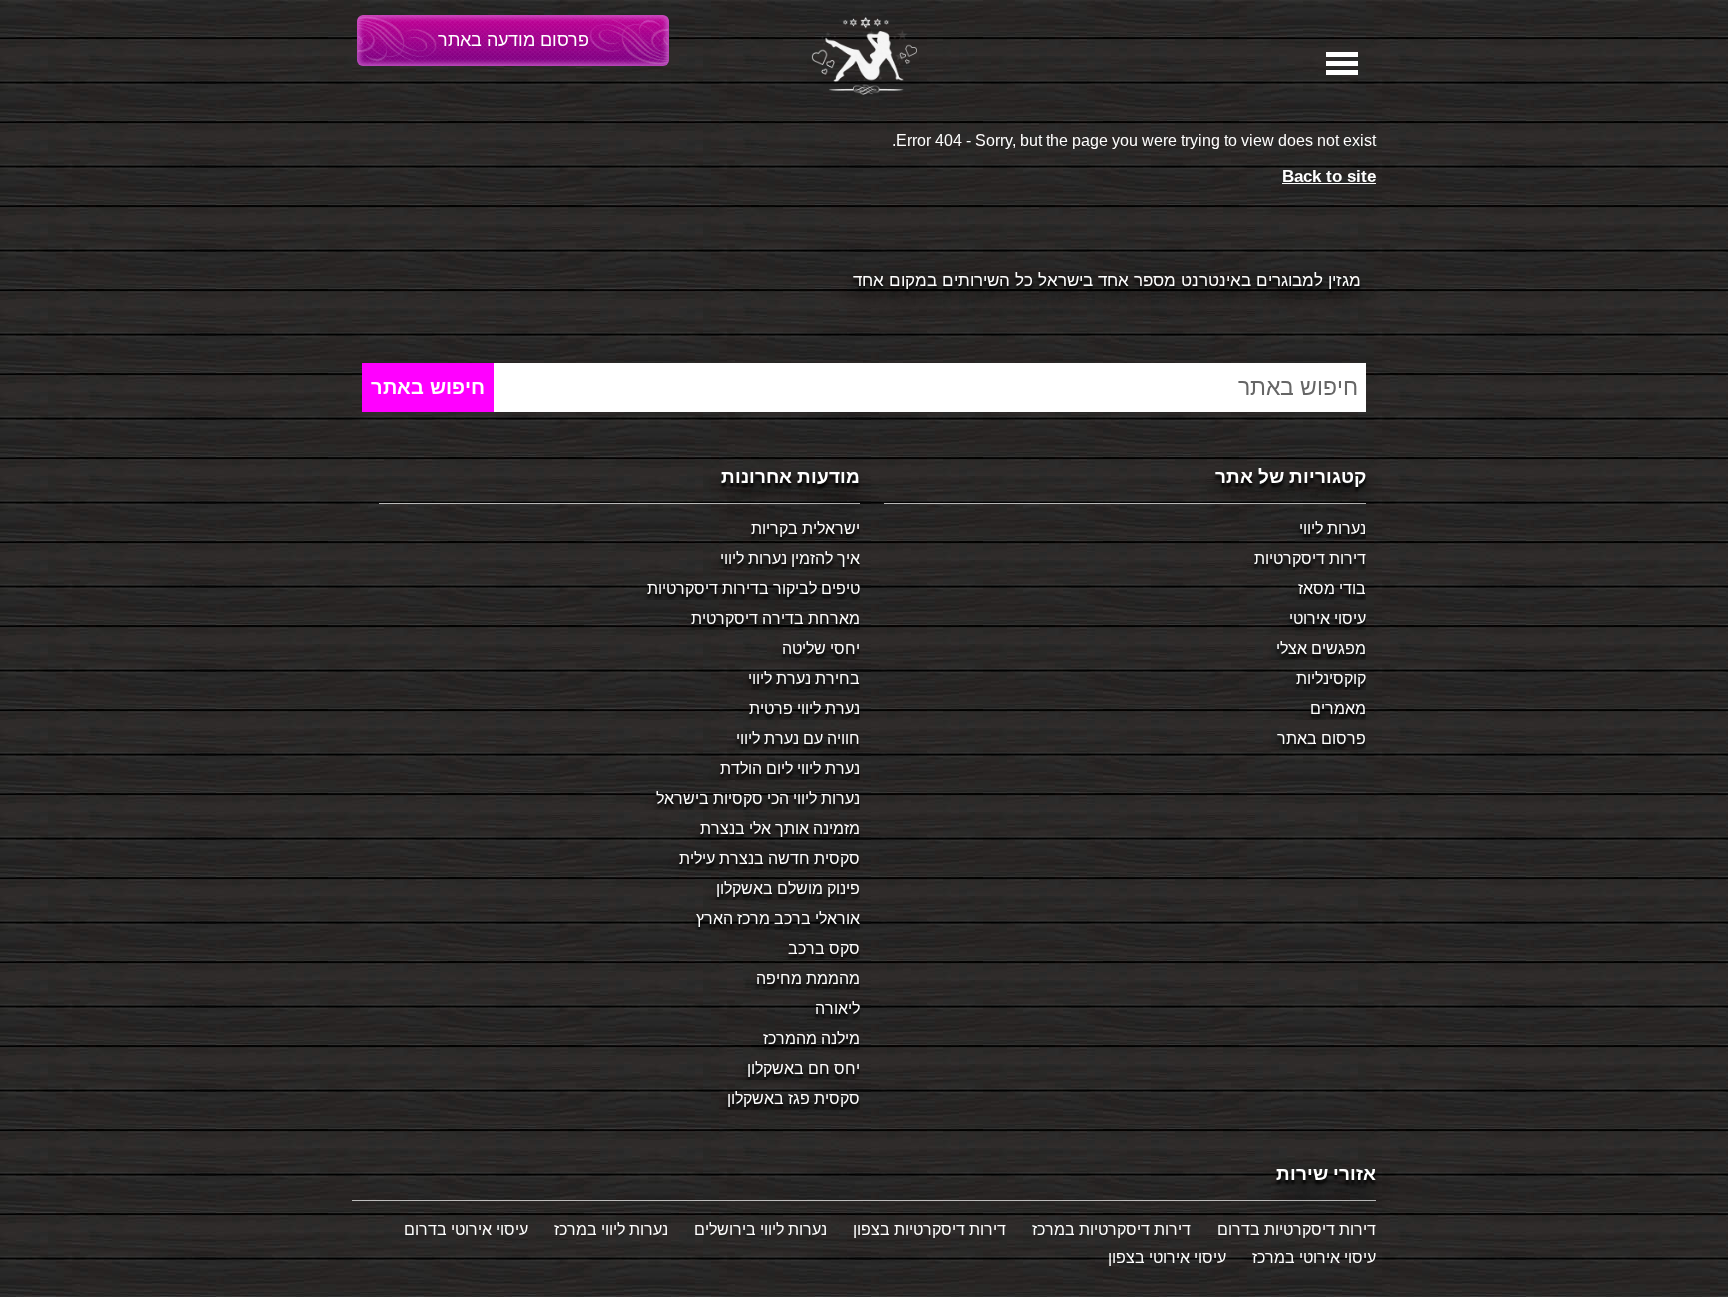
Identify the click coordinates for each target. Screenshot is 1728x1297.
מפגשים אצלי (1321, 648)
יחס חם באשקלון (803, 1068)
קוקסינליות (1331, 678)
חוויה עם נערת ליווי (798, 738)
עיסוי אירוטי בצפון (1167, 1257)
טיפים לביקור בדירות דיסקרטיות (753, 588)
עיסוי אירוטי (1327, 618)
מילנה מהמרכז (811, 1038)
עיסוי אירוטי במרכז (1314, 1257)
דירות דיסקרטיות (1310, 558)
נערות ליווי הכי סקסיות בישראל (758, 798)
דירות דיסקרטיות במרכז (1111, 1229)
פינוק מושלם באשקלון (788, 888)
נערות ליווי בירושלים (760, 1229)
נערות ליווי (1332, 528)
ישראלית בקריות (805, 528)
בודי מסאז (1332, 588)
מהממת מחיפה (808, 978)
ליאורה (837, 1008)
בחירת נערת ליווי (804, 678)
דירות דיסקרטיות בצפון (929, 1229)
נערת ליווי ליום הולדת (790, 768)
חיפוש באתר (428, 387)
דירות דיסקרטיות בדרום (1296, 1229)
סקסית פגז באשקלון (793, 1098)
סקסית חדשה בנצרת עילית (769, 858)
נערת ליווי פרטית (804, 708)
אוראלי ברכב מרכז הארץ (778, 918)
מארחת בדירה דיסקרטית (775, 618)
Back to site (1329, 176)
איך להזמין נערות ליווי (790, 558)
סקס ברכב (824, 948)
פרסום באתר (1321, 738)
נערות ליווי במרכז (611, 1229)
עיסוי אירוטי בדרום (466, 1229)
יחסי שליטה (821, 648)
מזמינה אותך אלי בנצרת (780, 828)
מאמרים (1338, 708)
